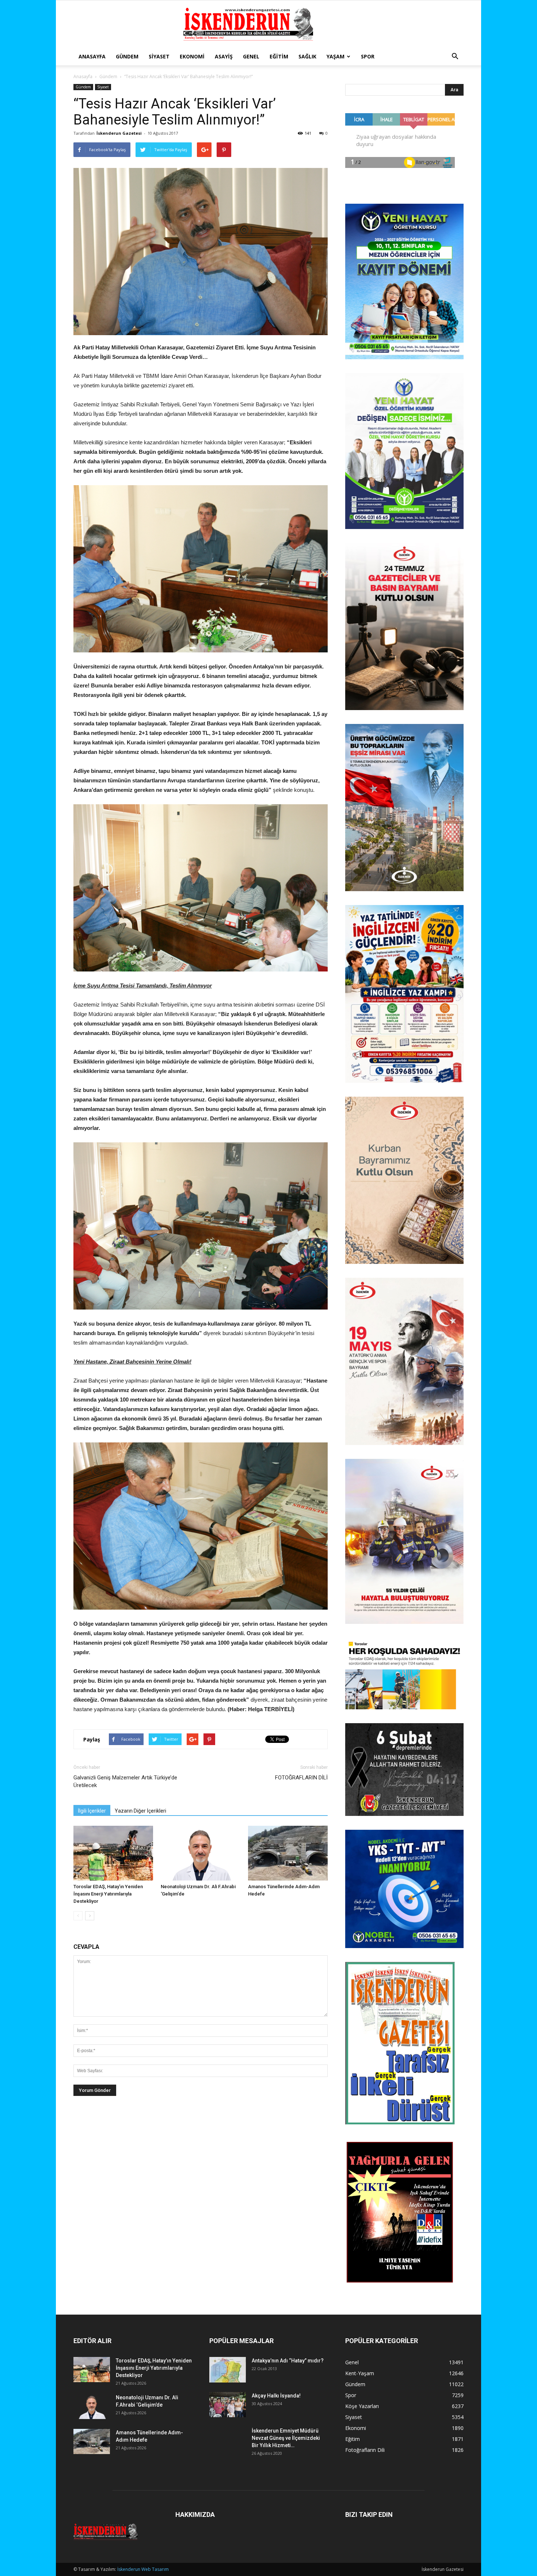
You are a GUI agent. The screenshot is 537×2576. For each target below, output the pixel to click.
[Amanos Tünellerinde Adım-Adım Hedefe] (288, 1853)
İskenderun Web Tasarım (143, 2569)
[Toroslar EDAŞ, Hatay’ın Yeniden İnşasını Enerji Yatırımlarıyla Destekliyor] (113, 1853)
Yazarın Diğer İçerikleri (140, 1811)
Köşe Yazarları (362, 2406)
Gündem (127, 56)
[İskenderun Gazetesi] (268, 24)
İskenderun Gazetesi (119, 133)
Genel (251, 56)
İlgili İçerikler (92, 1811)
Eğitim (279, 56)
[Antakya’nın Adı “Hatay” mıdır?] (228, 2370)
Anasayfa (92, 56)
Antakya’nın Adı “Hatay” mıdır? (288, 2361)
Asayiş (224, 56)
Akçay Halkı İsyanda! (276, 2396)
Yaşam (336, 56)
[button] (455, 57)
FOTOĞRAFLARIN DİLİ (301, 1778)
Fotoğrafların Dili (365, 2450)
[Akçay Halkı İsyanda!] (228, 2405)
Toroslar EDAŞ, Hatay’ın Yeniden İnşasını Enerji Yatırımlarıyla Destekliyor (108, 1894)
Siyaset (159, 56)
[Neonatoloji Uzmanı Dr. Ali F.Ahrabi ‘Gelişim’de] (201, 1853)
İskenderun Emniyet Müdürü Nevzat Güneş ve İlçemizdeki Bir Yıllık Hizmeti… (286, 2438)
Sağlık (307, 56)
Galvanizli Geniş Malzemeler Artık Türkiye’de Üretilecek (125, 1781)
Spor (368, 56)
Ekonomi (192, 56)
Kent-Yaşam (360, 2373)
